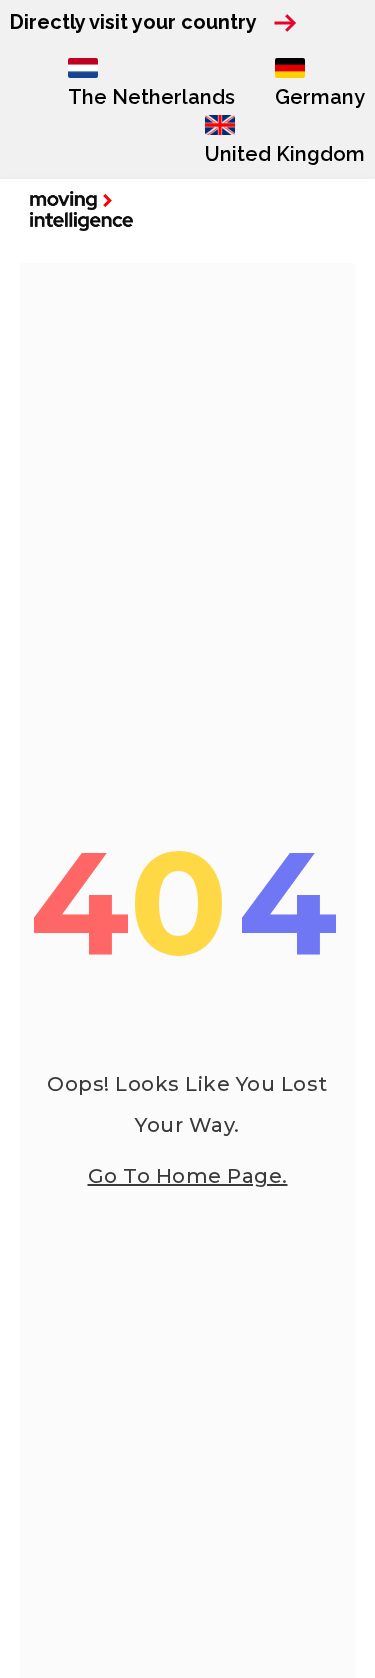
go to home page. (188, 1176)
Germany (320, 97)
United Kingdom (285, 154)
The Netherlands (151, 97)
